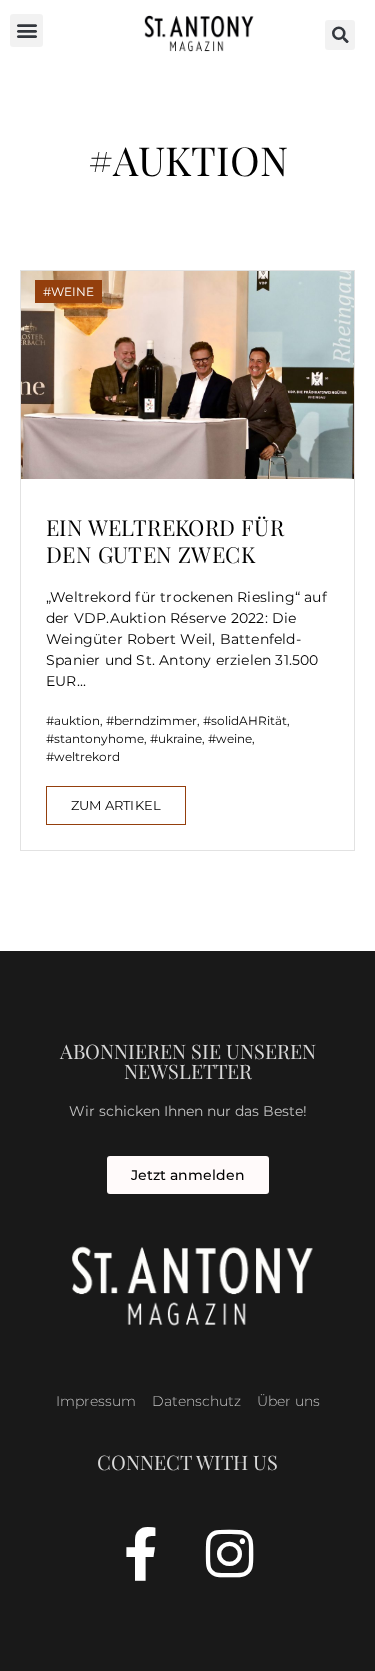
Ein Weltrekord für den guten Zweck (165, 540)
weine (234, 738)
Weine (72, 291)
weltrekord (87, 756)
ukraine (180, 738)
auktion (77, 720)
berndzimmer (155, 720)
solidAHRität (249, 720)
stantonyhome (99, 738)
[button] (26, 30)
